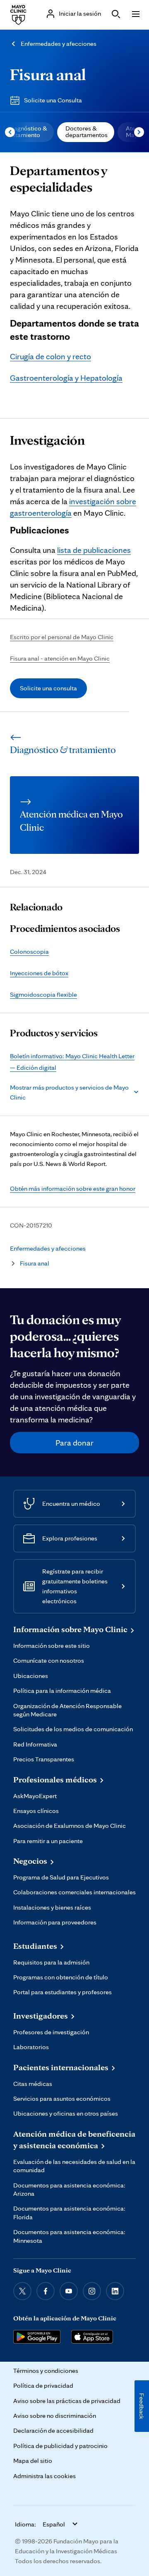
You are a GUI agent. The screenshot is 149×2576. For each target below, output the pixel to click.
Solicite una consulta (48, 688)
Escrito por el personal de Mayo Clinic (62, 637)
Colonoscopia (29, 951)
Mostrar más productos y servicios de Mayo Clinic (69, 1092)
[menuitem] (86, 132)
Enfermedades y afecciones (59, 44)
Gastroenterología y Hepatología (66, 378)
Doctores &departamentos (87, 132)
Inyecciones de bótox (39, 973)
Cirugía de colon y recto (50, 356)
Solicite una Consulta (53, 100)
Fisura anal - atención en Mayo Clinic (60, 658)
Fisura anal (48, 74)
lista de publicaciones (94, 550)
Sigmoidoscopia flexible (43, 994)
